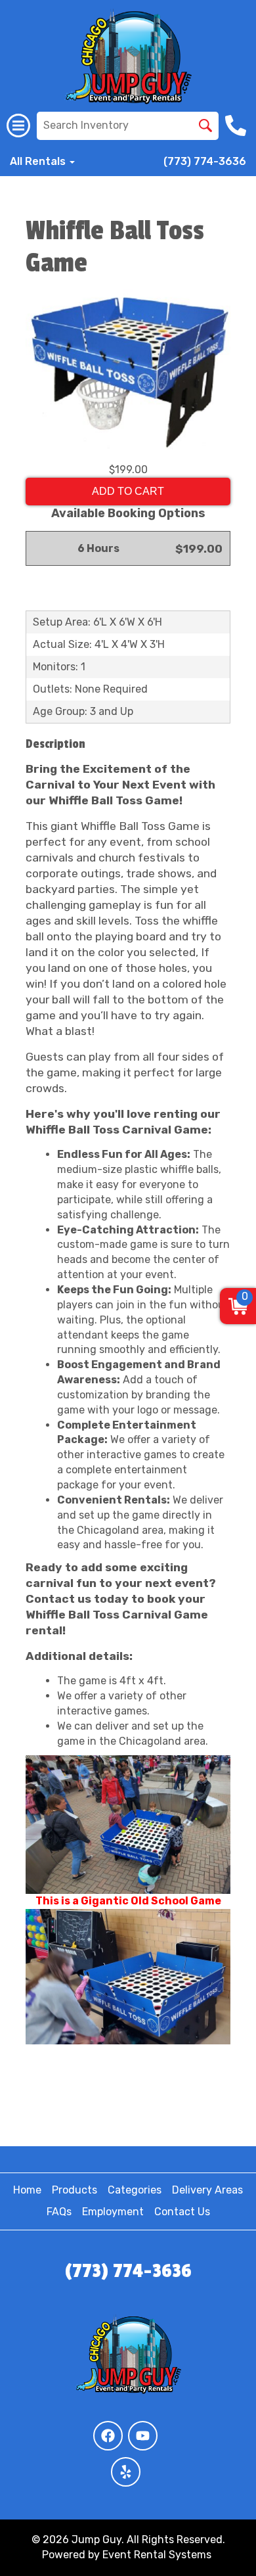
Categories (135, 2190)
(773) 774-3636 (205, 161)
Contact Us (182, 2212)
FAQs (59, 2212)
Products (75, 2190)
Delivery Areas (207, 2190)
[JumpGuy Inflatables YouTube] (143, 2436)
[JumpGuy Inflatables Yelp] (126, 2472)
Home (27, 2190)
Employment (113, 2212)
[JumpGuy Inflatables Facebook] (108, 2436)
